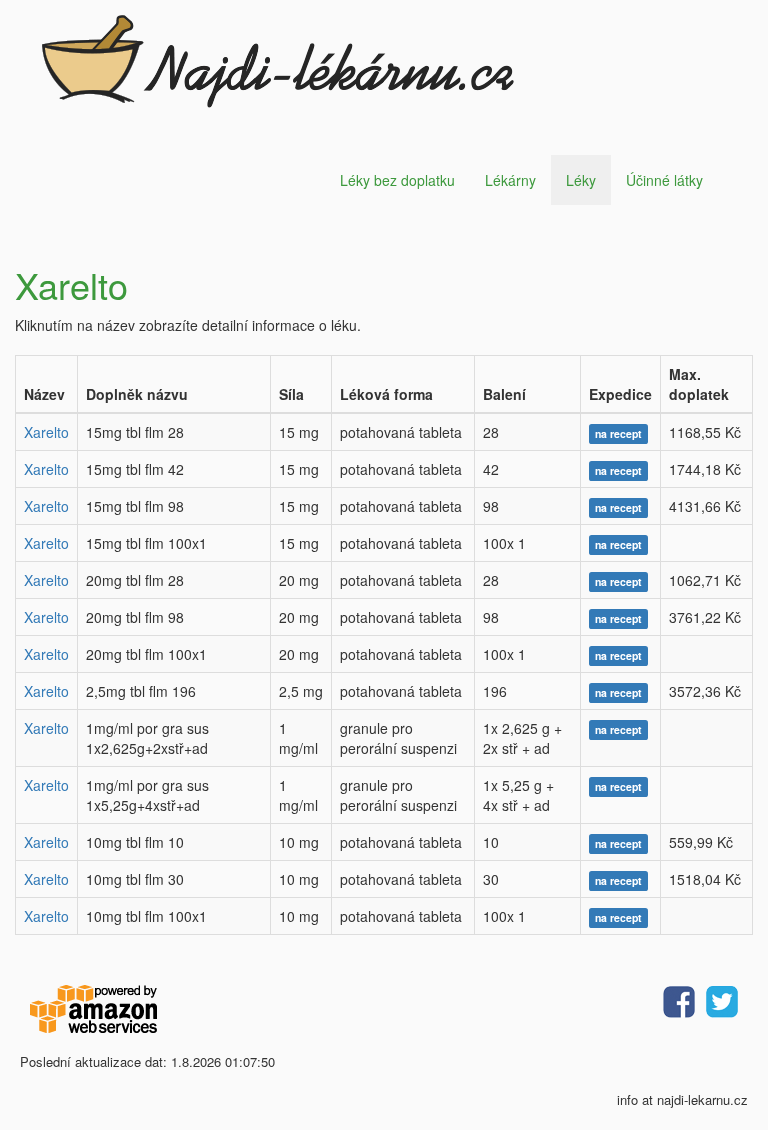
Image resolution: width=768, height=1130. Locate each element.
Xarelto (46, 432)
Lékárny (510, 180)
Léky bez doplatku (397, 180)
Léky (581, 180)
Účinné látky (664, 180)
